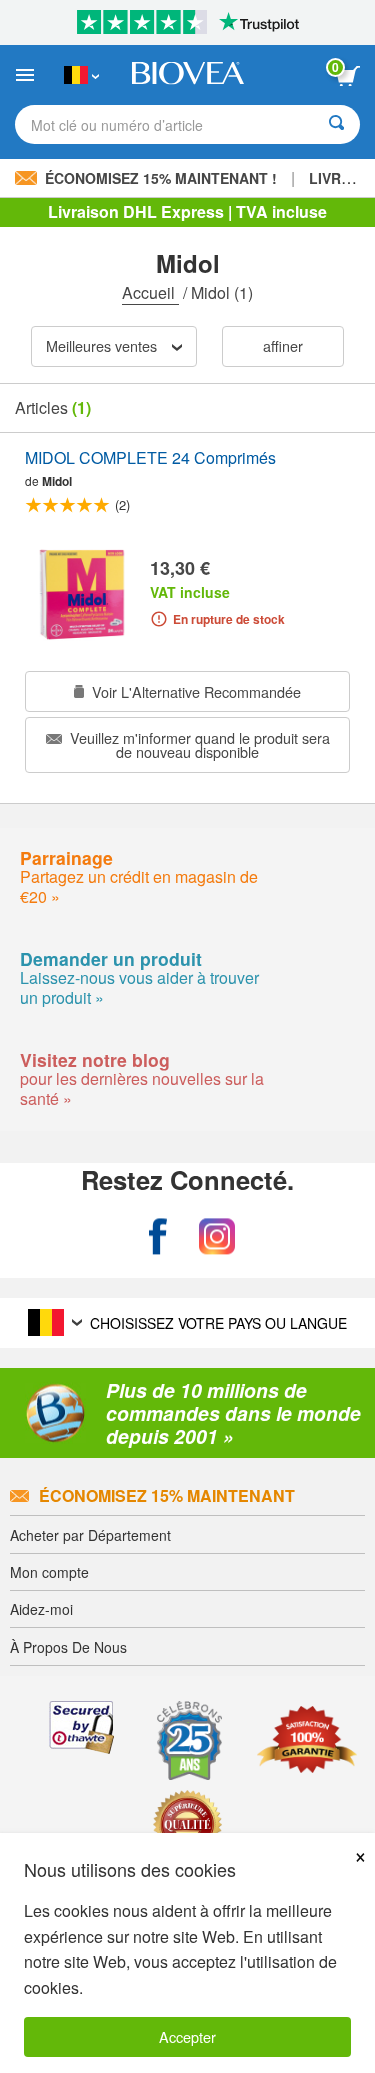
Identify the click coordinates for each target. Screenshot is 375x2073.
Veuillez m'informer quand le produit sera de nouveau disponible (198, 744)
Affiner (283, 345)
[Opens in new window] (158, 1236)
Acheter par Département (90, 1535)
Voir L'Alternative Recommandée (194, 691)
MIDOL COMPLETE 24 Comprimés (150, 458)
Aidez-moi (41, 1609)
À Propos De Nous (68, 1647)
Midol (57, 481)
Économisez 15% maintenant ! (161, 178)
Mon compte (49, 1572)
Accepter (187, 2036)
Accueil (150, 292)
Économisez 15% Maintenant (167, 1495)
